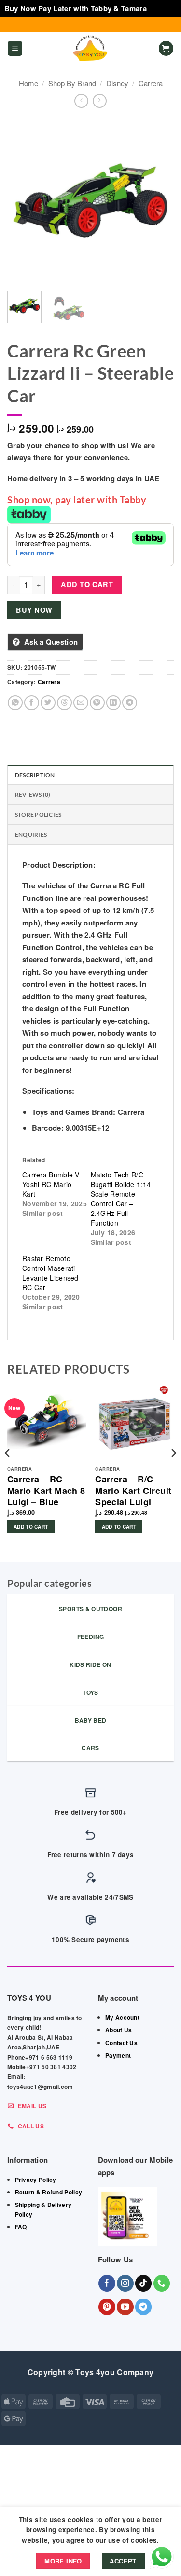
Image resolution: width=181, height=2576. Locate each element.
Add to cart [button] (31, 1527)
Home (28, 83)
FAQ (21, 2227)
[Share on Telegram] (130, 703)
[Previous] (23, 201)
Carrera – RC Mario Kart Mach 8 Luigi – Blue (46, 1491)
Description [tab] (35, 775)
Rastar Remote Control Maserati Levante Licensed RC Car (50, 1273)
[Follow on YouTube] (125, 2307)
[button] (15, 48)
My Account (122, 2017)
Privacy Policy (36, 2180)
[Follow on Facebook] (107, 2283)
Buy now (34, 610)
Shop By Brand (72, 83)
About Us (118, 2030)
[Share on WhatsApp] (15, 703)
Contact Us (121, 2043)
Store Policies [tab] (38, 814)
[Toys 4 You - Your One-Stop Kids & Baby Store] (91, 49)
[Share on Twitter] (48, 703)
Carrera (151, 83)
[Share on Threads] (64, 703)
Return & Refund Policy (49, 2192)
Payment (118, 2055)
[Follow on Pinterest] (107, 2307)
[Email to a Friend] (81, 703)
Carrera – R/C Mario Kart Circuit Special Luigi (133, 1491)
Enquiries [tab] (31, 835)
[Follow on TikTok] (144, 2283)
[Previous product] (100, 101)
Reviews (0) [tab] (33, 795)
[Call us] (162, 2283)
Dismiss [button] (163, 8)
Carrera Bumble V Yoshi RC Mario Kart (51, 1184)
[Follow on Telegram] (144, 2307)
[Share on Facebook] (32, 703)
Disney (117, 83)
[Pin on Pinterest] (97, 703)
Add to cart (87, 584)
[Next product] (81, 101)
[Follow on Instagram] (125, 2283)
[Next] (158, 201)
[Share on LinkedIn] (114, 703)
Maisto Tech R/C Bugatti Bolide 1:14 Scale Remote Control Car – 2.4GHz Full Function (121, 1199)
